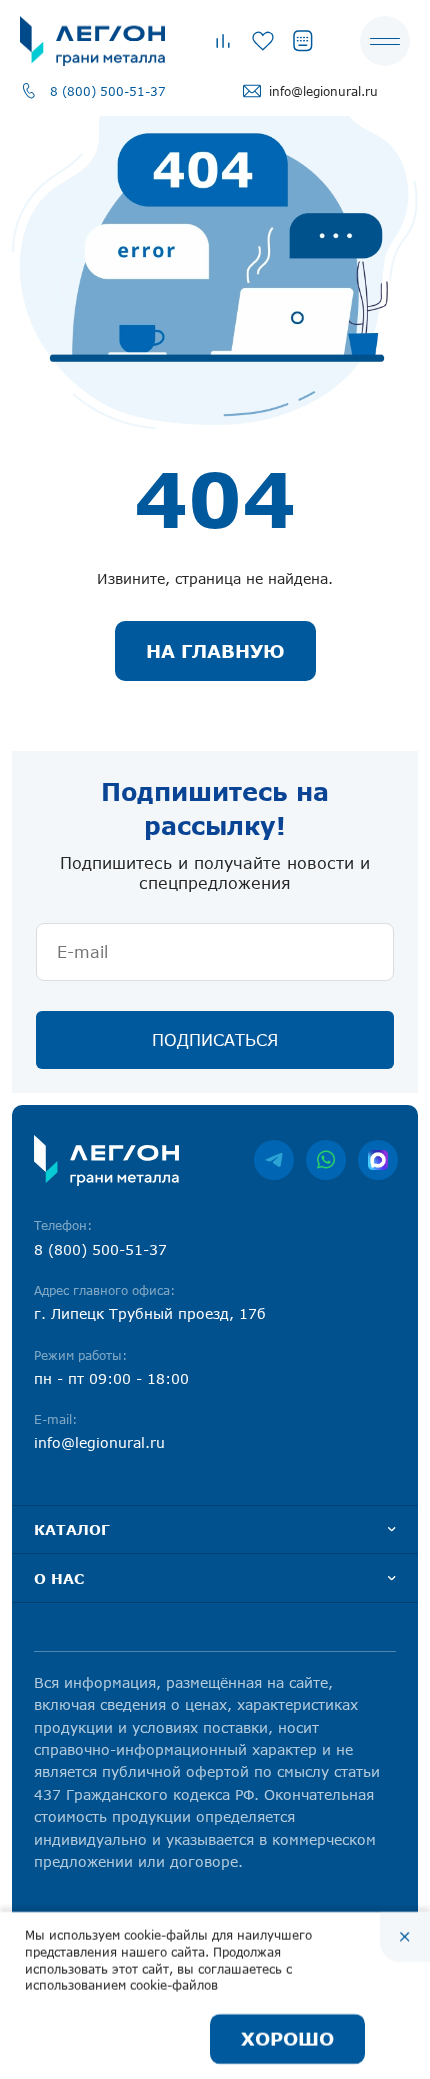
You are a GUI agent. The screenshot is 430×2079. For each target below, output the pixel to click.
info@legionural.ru (323, 91)
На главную (215, 651)
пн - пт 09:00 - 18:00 (111, 1378)
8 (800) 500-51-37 (108, 91)
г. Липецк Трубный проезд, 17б (150, 1313)
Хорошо (287, 2039)
